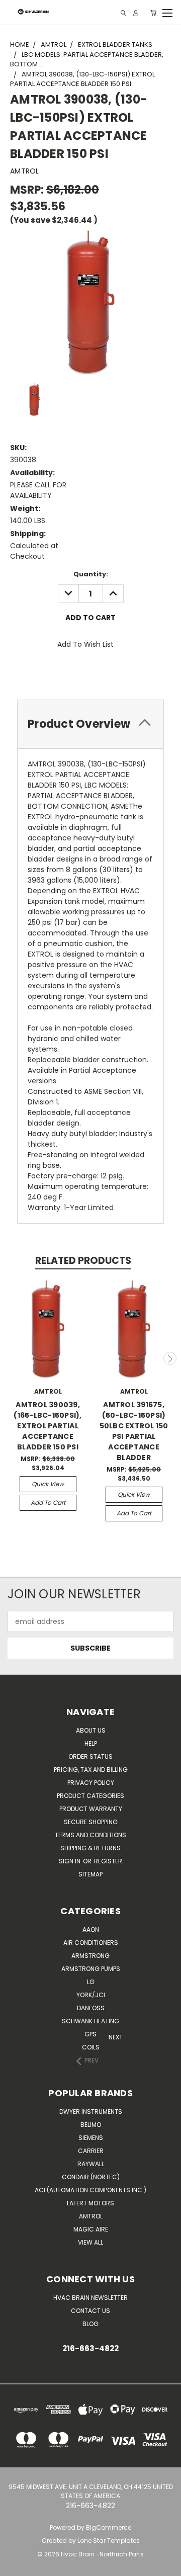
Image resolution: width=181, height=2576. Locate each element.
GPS (90, 2034)
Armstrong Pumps (91, 1969)
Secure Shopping (91, 1822)
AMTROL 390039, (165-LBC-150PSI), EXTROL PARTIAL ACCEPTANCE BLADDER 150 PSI (48, 1426)
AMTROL (91, 2216)
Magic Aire (91, 2229)
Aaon (91, 1929)
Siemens (91, 2138)
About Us (91, 1730)
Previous (12, 1358)
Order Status (90, 1756)
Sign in (70, 1861)
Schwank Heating (90, 2021)
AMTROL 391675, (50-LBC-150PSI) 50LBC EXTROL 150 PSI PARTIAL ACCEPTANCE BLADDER (134, 1431)
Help (91, 1743)
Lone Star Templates (109, 2541)
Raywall (91, 2164)
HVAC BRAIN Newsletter (90, 2298)
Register (108, 1861)
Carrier (91, 2151)
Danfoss (91, 2008)
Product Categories (90, 1796)
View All (90, 2242)
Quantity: (91, 574)
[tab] (90, 724)
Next (170, 1358)
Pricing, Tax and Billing (91, 1770)
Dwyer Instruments (91, 2112)
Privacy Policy (91, 1783)
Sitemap (90, 1874)
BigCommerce (109, 2527)
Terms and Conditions (90, 1835)
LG (91, 1982)
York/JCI (91, 1995)
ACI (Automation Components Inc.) (90, 2190)
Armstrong (90, 1956)
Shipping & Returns (90, 1848)
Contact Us (90, 2311)
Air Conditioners (91, 1943)
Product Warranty (91, 1809)
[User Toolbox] (136, 13)
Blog (90, 2324)
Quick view (48, 1484)
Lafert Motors (90, 2203)
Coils (91, 2047)
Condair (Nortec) (91, 2177)
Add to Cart (48, 1502)
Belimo (91, 2125)
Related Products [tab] (83, 1261)
